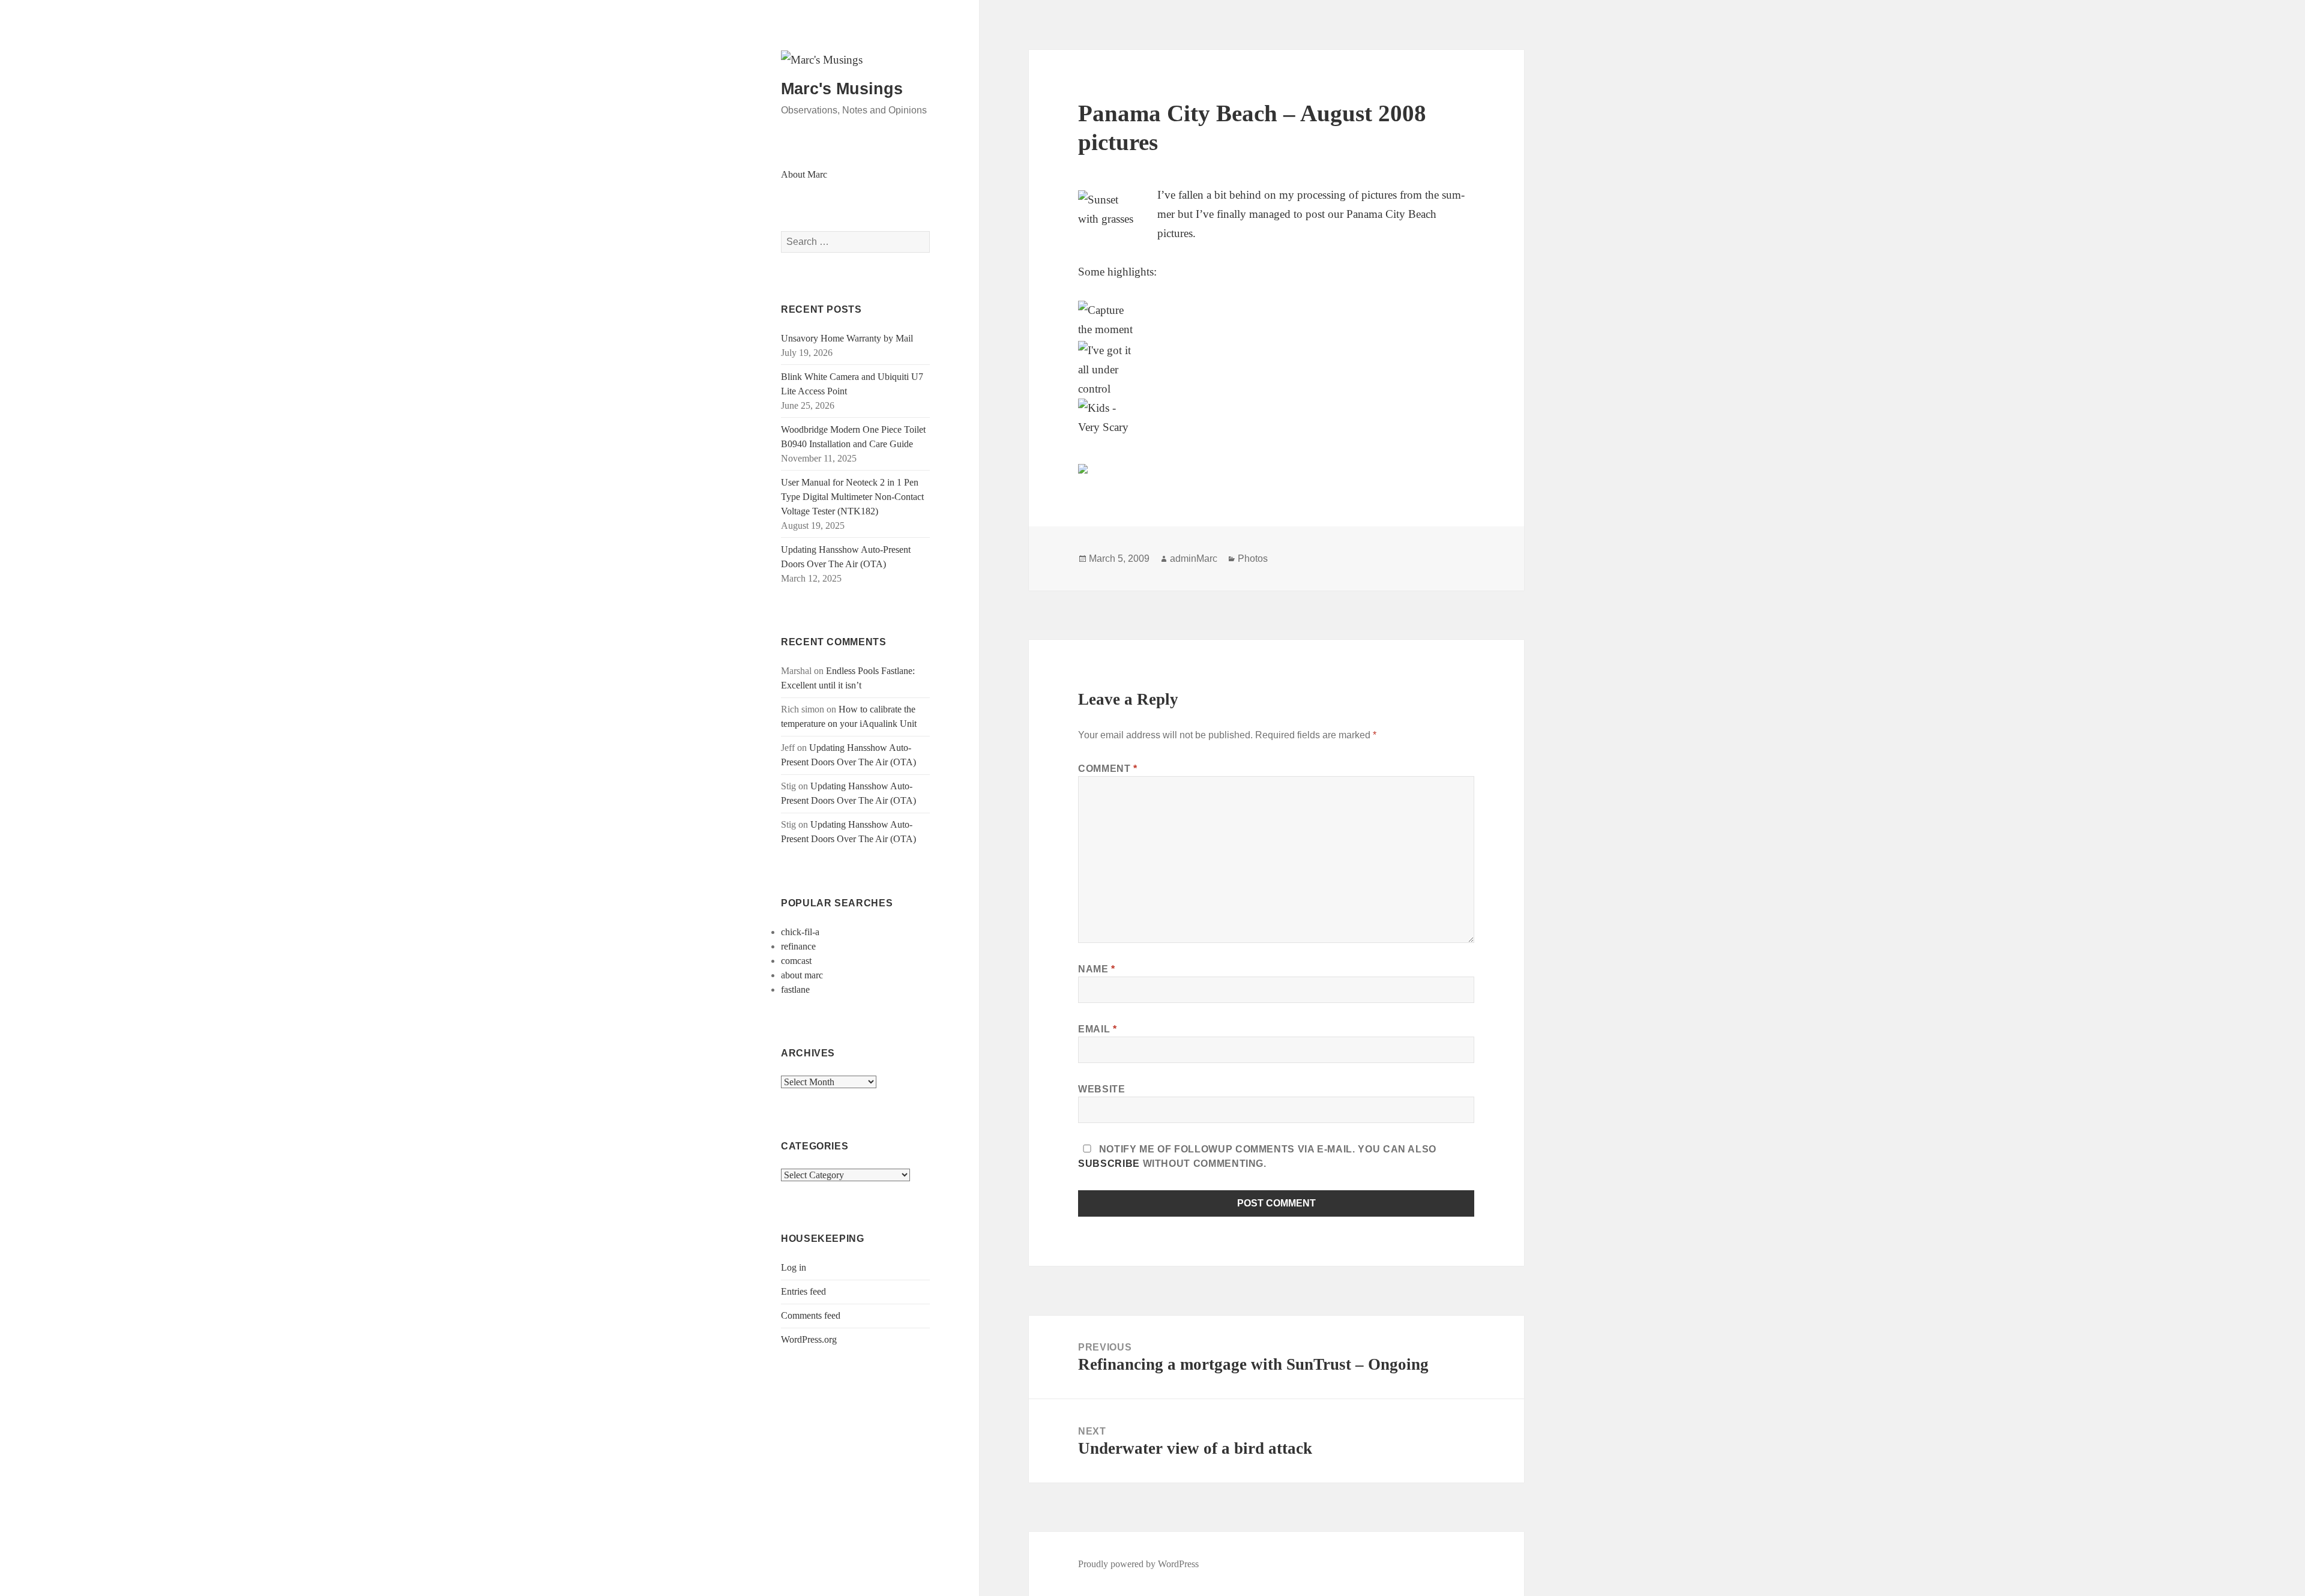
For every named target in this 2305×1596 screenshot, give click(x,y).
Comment (1108, 769)
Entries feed (803, 1291)
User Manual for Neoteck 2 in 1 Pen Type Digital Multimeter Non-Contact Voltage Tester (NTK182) (852, 497)
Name (1097, 969)
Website (1101, 1089)
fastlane (795, 989)
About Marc (804, 174)
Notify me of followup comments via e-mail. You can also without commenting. (1257, 1156)
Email (1097, 1029)
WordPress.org (809, 1339)
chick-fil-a (800, 932)
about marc (802, 975)
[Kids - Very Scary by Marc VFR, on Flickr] (1276, 419)
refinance (798, 946)
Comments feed (811, 1315)
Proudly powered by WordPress (1138, 1564)
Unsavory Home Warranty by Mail (847, 338)
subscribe (1109, 1164)
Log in (794, 1267)
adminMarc (1194, 559)
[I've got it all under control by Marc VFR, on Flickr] (1276, 370)
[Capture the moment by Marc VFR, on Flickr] (1276, 321)
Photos (1253, 559)
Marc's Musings (842, 89)
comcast (796, 961)
